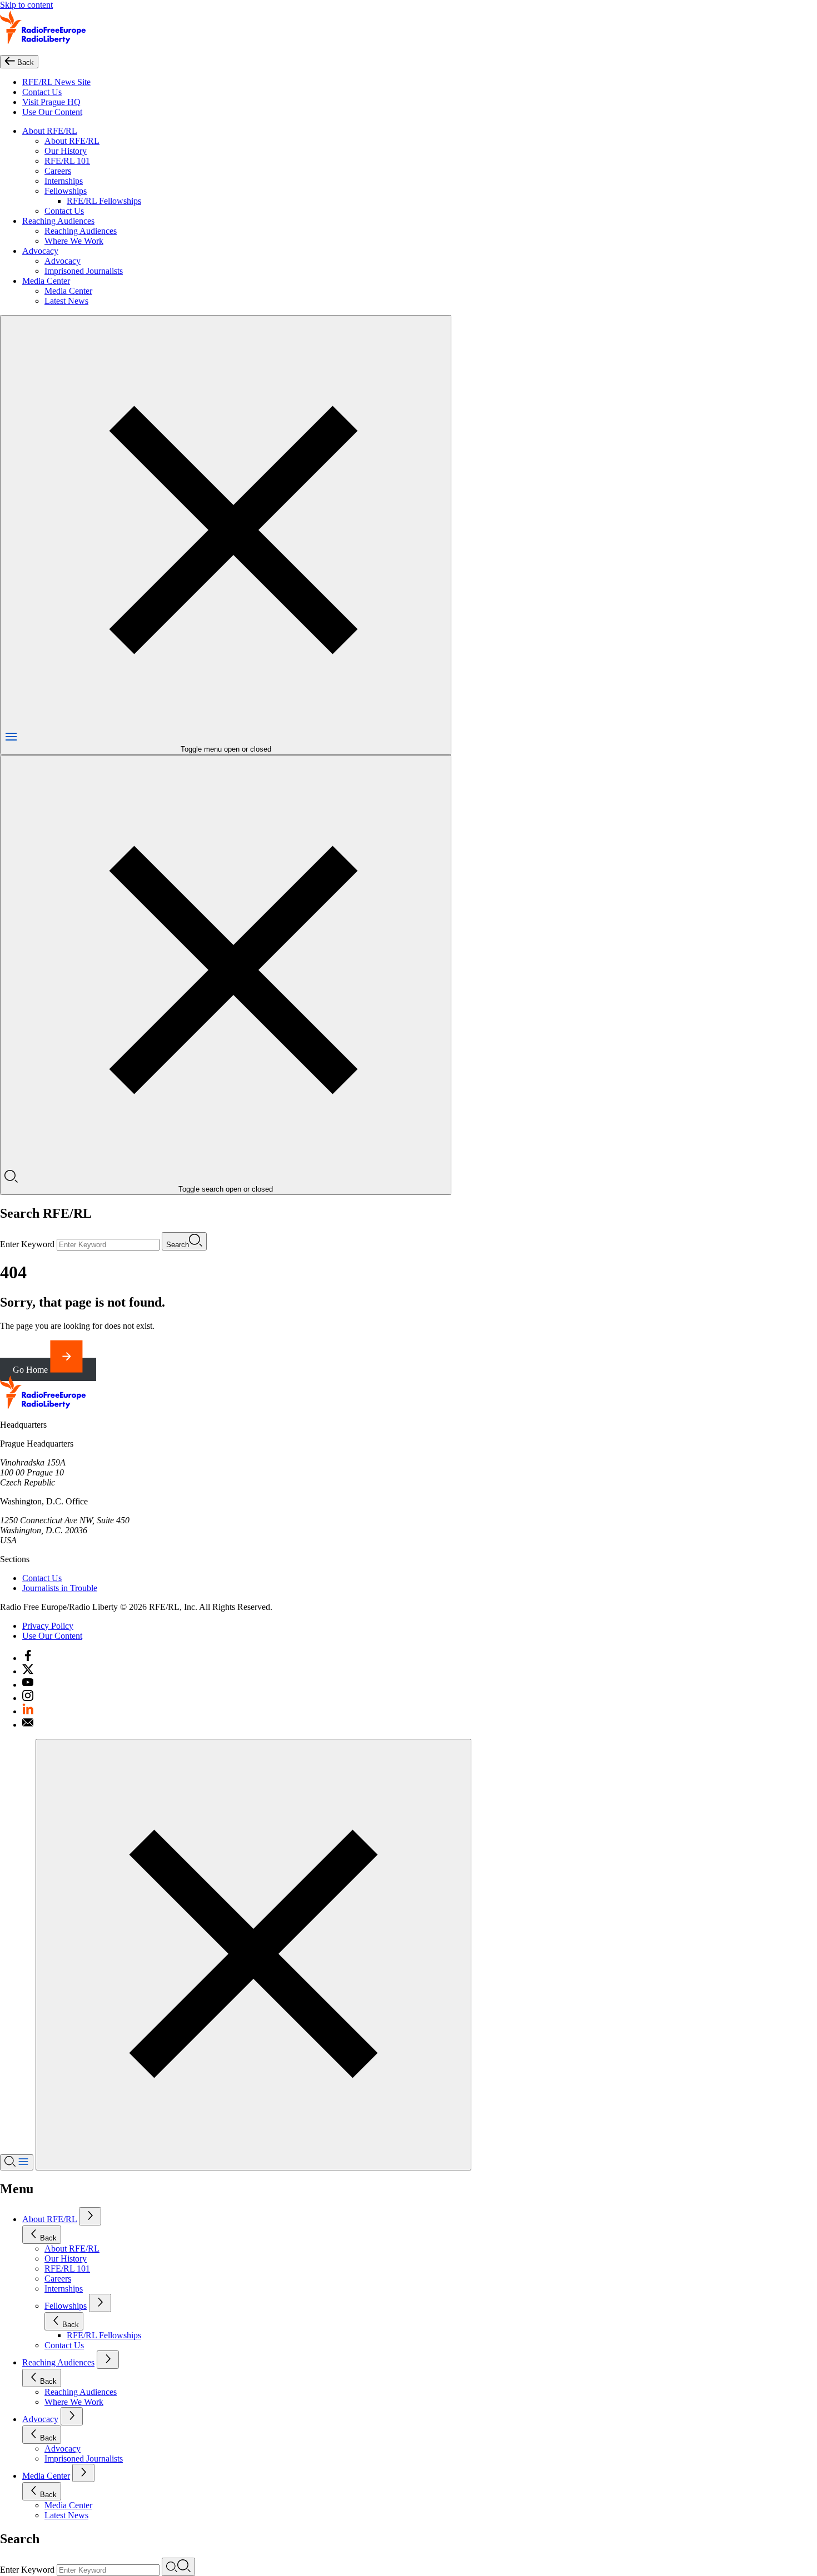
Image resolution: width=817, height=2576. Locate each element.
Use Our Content (52, 112)
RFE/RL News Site (56, 82)
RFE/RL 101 (67, 161)
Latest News (66, 301)
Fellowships (66, 191)
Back (48, 2238)
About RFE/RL (50, 131)
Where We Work (74, 241)
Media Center (46, 281)
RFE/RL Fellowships (104, 201)
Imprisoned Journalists (84, 271)
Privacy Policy (48, 1626)
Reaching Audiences (58, 221)
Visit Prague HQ (51, 102)
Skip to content (26, 5)
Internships (64, 181)
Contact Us (42, 92)
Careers (58, 171)
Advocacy (40, 251)
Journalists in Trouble (60, 1588)
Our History (66, 151)
